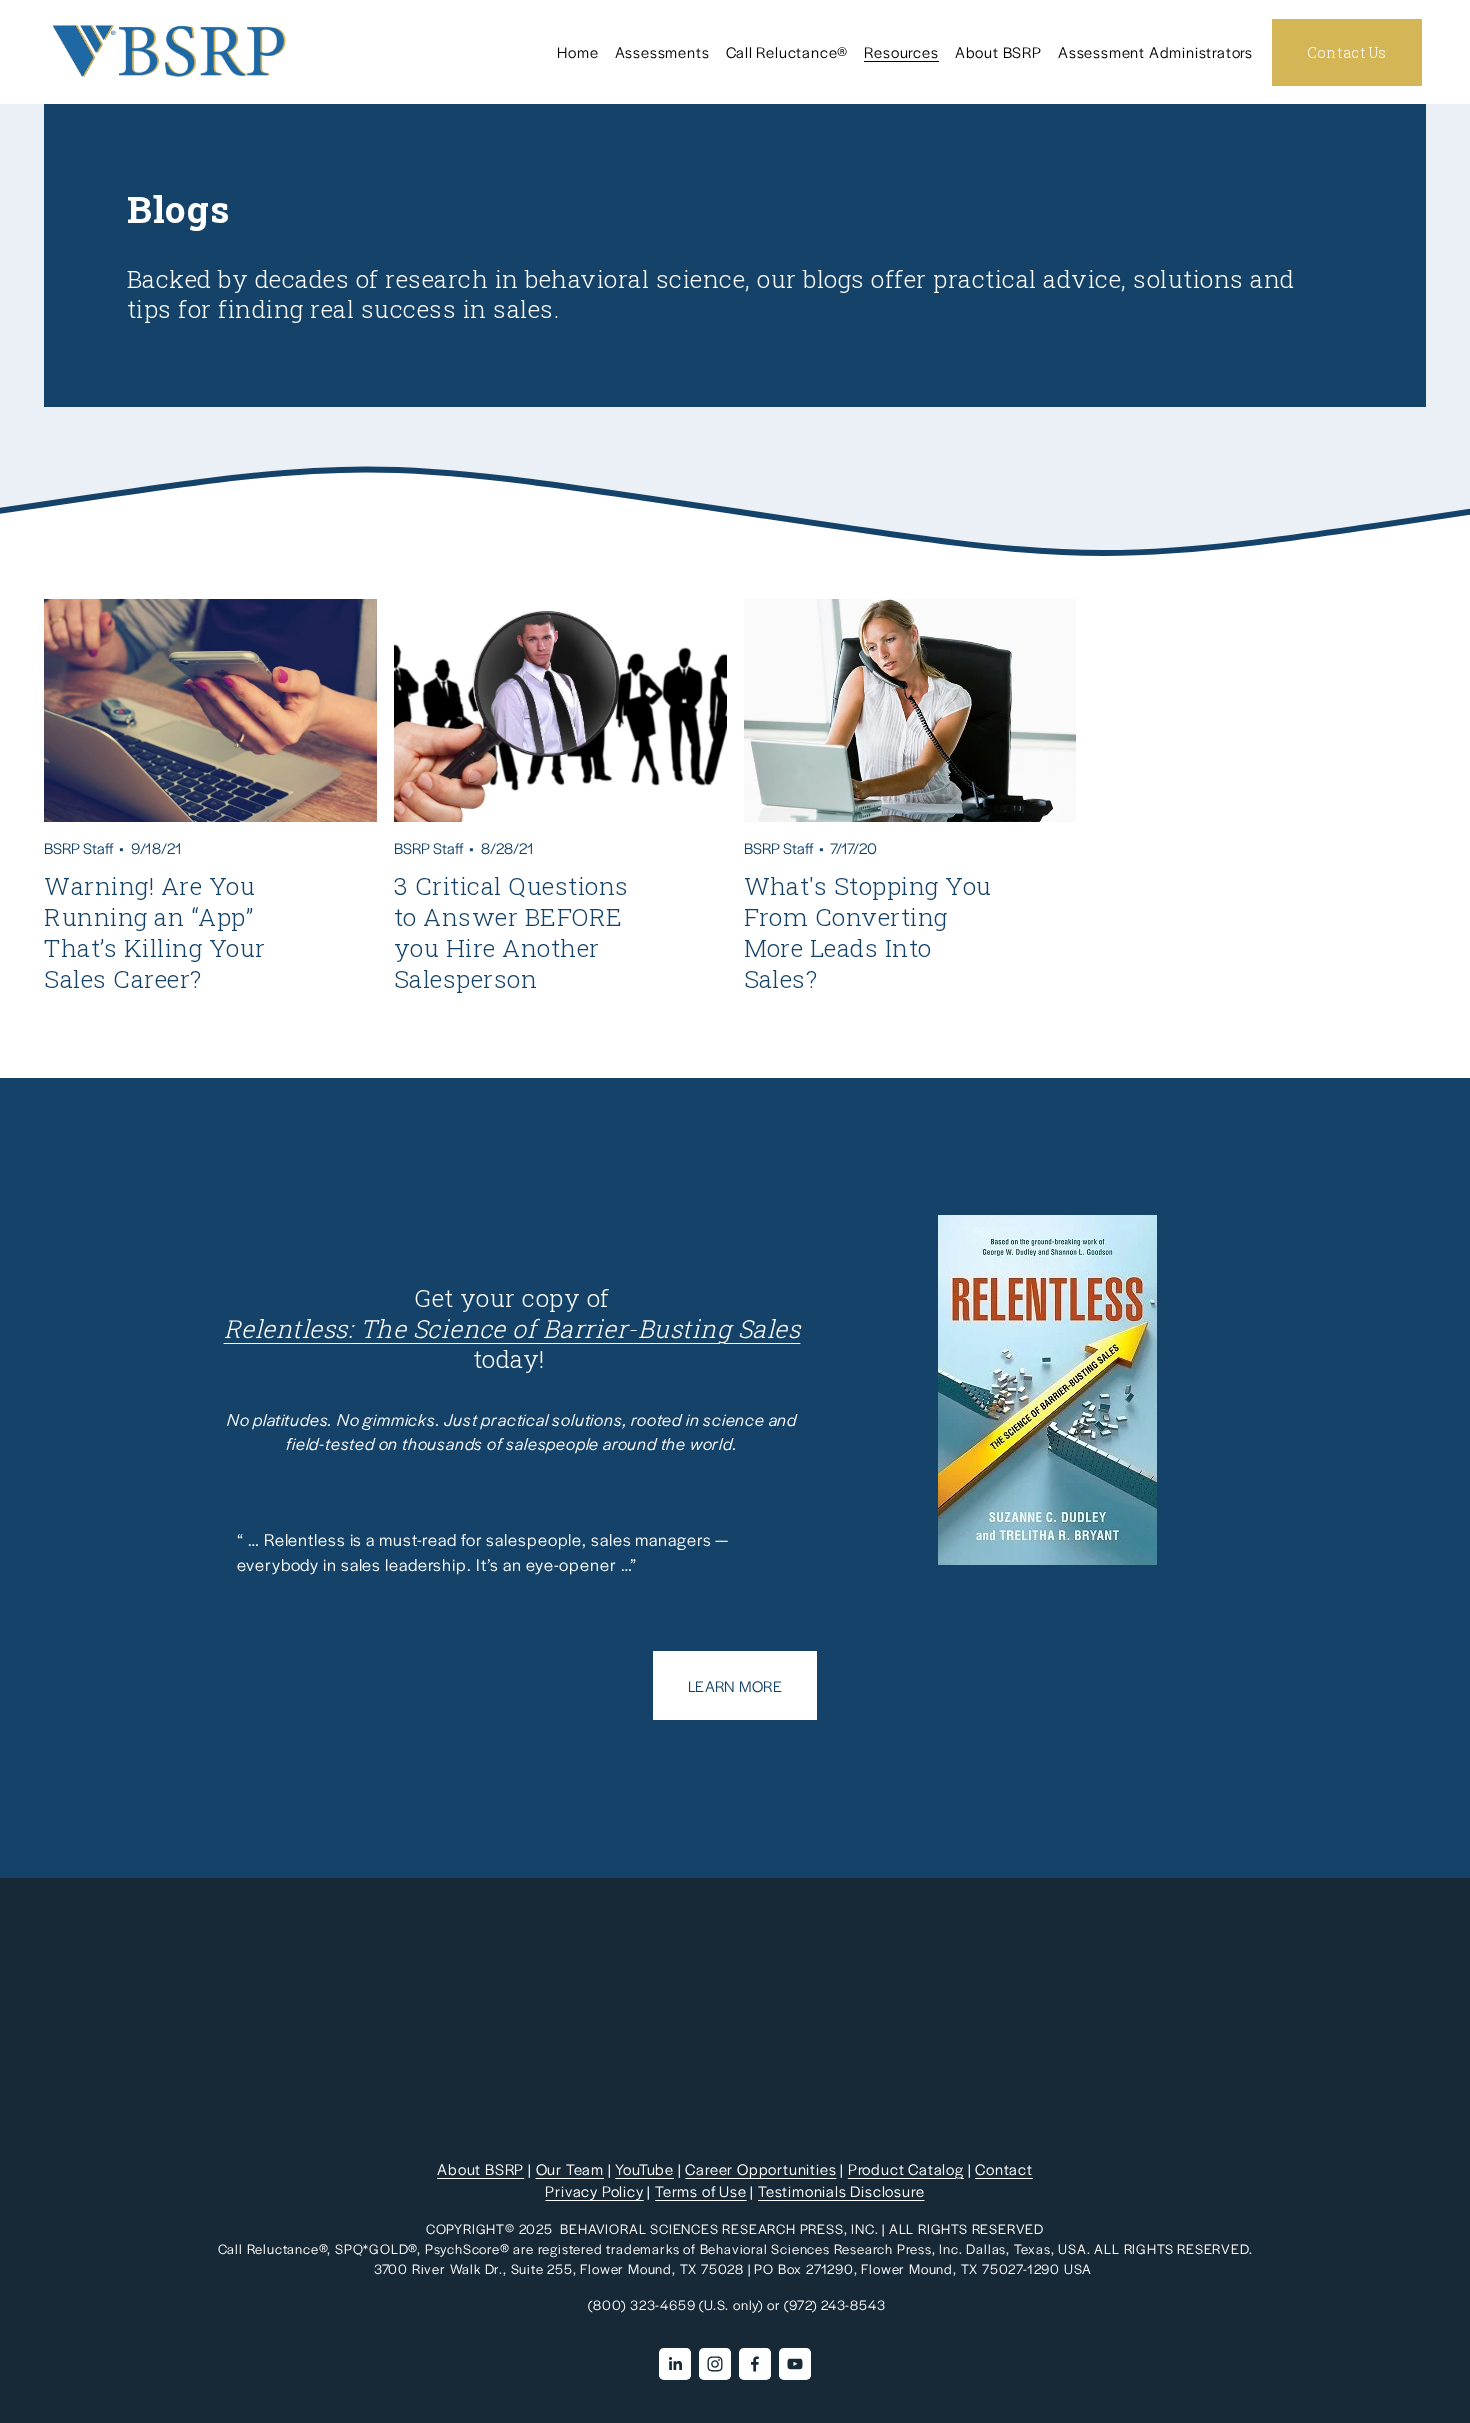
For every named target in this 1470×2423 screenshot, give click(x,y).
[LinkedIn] (675, 2364)
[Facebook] (755, 2364)
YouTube (644, 2168)
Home (577, 51)
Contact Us (1347, 52)
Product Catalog (906, 2168)
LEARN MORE (735, 1685)
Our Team (570, 2168)
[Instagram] (715, 2364)
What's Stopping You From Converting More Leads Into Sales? (868, 932)
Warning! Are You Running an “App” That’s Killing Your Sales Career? (154, 932)
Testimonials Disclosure (841, 2190)
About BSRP (480, 2168)
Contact (1004, 2168)
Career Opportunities (760, 2168)
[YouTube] (795, 2364)
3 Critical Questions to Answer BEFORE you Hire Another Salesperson (511, 932)
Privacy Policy (594, 2190)
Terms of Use (701, 2190)
